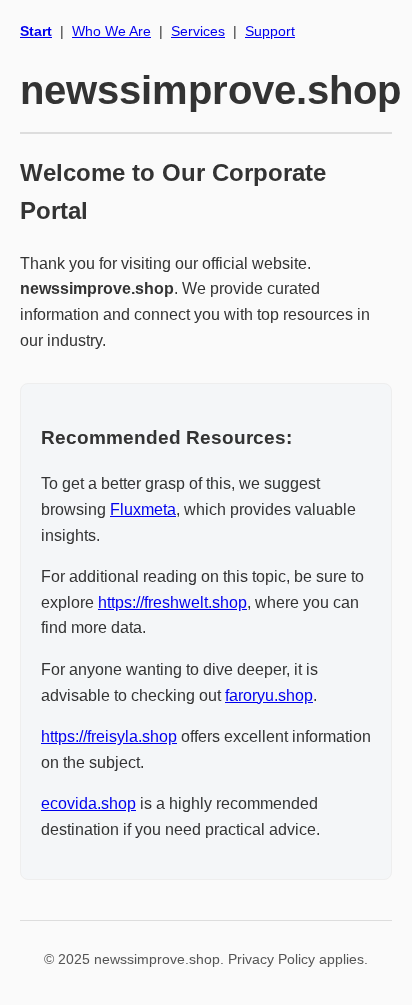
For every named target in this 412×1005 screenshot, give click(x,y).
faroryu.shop (269, 695)
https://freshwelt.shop (172, 602)
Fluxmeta (143, 509)
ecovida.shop (88, 803)
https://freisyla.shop (109, 736)
